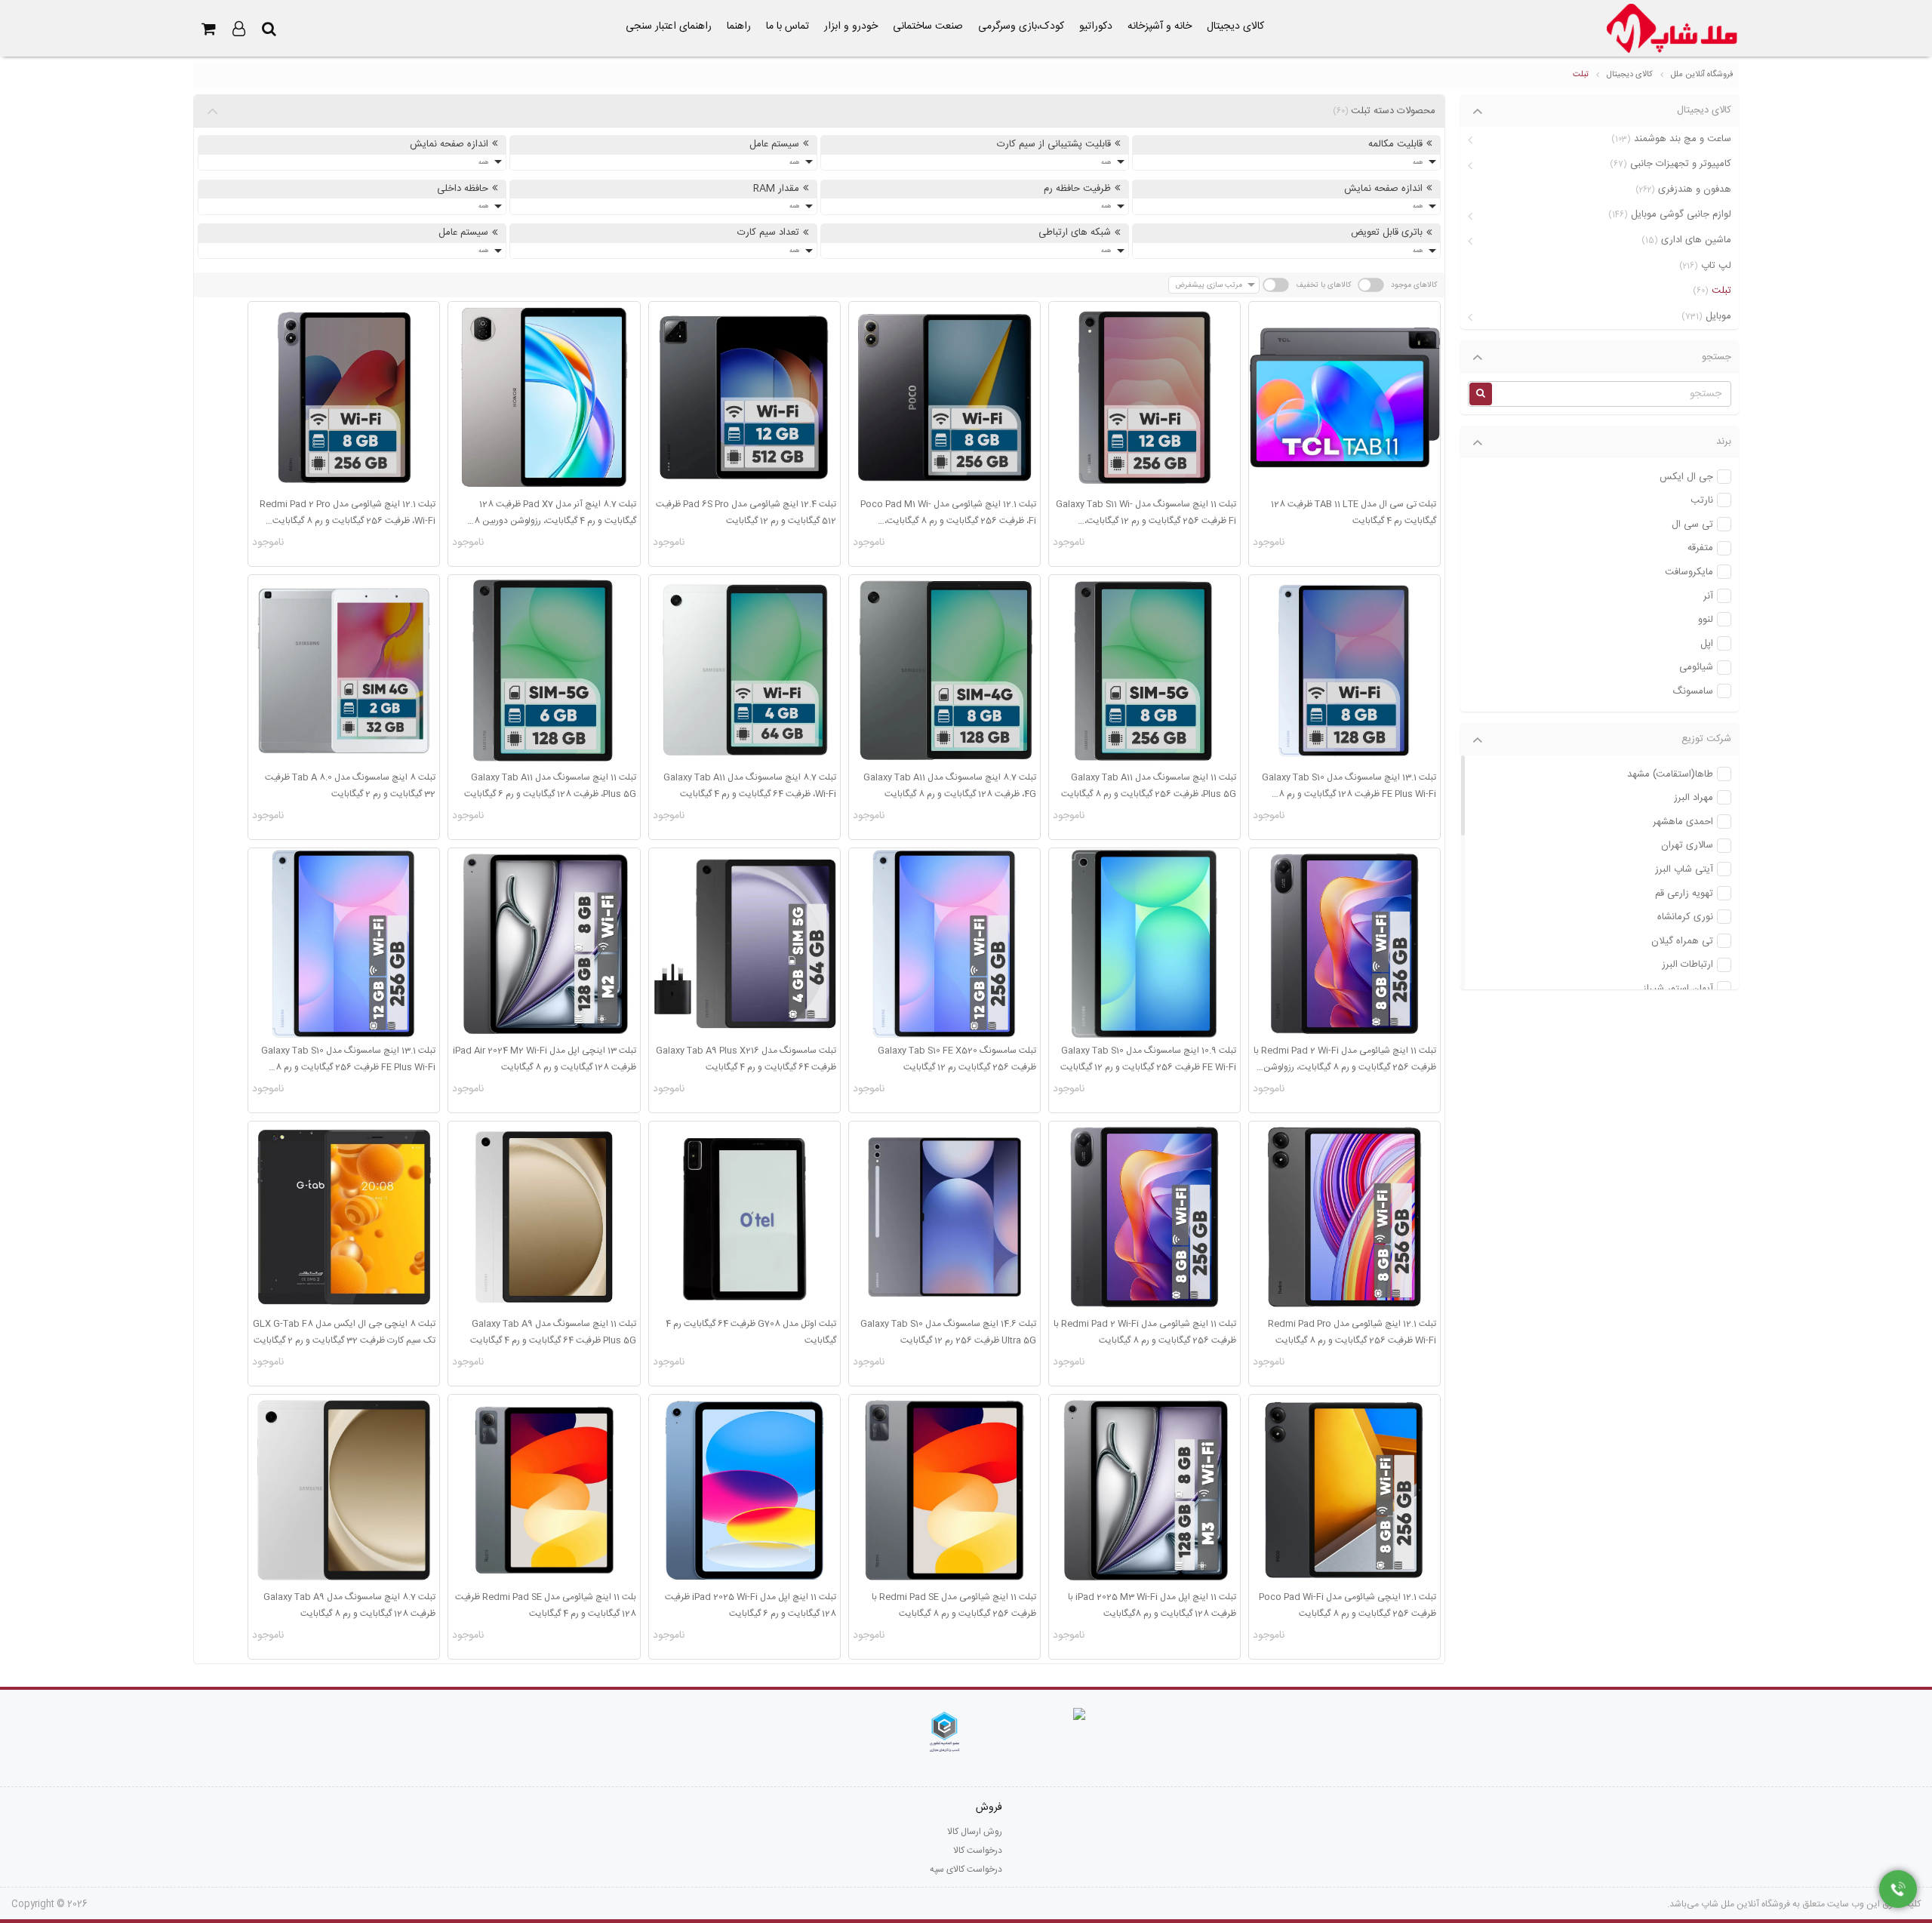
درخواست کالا (978, 1851)
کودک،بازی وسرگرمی (1021, 26)
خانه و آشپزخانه (1160, 26)
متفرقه (1700, 548)
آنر (1708, 597)
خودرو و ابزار (851, 26)
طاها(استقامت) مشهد (1670, 775)
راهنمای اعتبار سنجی (669, 26)
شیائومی (1696, 668)
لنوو (1706, 620)
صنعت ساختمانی (928, 26)
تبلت (1581, 75)
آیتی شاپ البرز (1684, 870)
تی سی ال (1692, 525)
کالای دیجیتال (1235, 26)
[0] (208, 29)
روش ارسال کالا (975, 1832)
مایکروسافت (1689, 572)
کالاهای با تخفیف (1323, 285)
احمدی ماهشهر (1683, 822)
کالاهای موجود (1414, 285)
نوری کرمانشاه (1685, 917)
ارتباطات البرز (1687, 965)
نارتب (1702, 501)
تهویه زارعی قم (1684, 894)
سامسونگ (1693, 692)
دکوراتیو (1096, 26)
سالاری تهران (1687, 846)
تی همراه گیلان (1682, 942)
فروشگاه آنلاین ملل (1702, 75)
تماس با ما (788, 26)
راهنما (739, 26)
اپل (1707, 644)
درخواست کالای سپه (966, 1869)
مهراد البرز (1694, 798)
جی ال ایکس (1686, 477)
